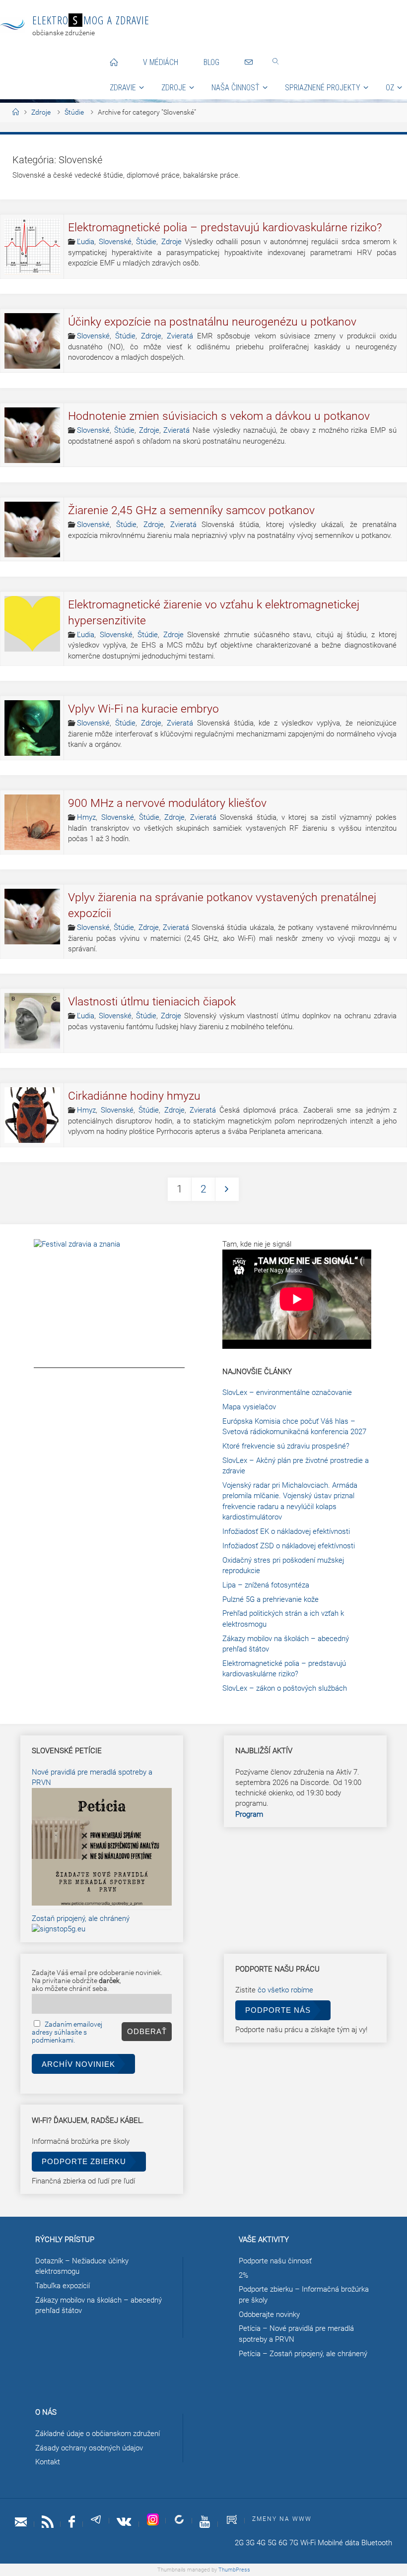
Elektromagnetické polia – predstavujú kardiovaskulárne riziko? (225, 228)
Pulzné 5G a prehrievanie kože (271, 1599)
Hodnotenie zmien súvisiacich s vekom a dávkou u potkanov (219, 416)
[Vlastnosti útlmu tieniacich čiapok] (32, 1021)
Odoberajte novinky (269, 2314)
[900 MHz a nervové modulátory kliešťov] (32, 822)
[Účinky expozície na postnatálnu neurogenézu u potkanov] (32, 341)
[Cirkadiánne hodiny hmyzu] (32, 1115)
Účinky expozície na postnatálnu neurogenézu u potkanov (212, 322)
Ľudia (86, 242)
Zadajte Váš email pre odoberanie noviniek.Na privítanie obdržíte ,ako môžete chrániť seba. (97, 1981)
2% (243, 2275)
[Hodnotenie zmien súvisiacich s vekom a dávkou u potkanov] (32, 435)
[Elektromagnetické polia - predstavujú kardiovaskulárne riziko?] (32, 247)
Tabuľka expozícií (63, 2286)
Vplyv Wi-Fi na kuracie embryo (143, 709)
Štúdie (74, 112)
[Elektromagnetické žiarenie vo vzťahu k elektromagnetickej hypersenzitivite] (32, 624)
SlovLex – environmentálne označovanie (287, 1392)
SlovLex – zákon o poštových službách (285, 1688)
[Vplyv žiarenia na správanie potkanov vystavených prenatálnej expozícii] (32, 917)
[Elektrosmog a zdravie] (12, 25)
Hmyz (86, 817)
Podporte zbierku (84, 2161)
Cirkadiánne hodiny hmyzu (134, 1096)
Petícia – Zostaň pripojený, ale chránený (303, 2354)
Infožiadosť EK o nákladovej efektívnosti (286, 1531)
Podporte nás (278, 2010)
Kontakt (48, 2462)
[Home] (16, 112)
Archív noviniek (78, 2064)
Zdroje (41, 112)
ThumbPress (234, 2570)
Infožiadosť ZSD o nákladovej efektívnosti (289, 1546)
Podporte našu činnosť (275, 2261)
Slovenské (115, 242)
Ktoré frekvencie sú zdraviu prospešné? (286, 1446)
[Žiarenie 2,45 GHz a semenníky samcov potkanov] (32, 529)
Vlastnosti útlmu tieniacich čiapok (152, 1002)
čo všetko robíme (285, 1990)
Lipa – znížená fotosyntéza (266, 1585)
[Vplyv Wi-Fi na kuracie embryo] (32, 728)
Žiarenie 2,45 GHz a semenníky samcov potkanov (191, 510)
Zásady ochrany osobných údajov (89, 2448)
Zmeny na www (282, 2519)
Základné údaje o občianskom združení (98, 2434)
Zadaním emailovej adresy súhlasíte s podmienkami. (67, 2032)
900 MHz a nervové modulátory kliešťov (167, 803)
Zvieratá (180, 336)
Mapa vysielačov (249, 1407)
